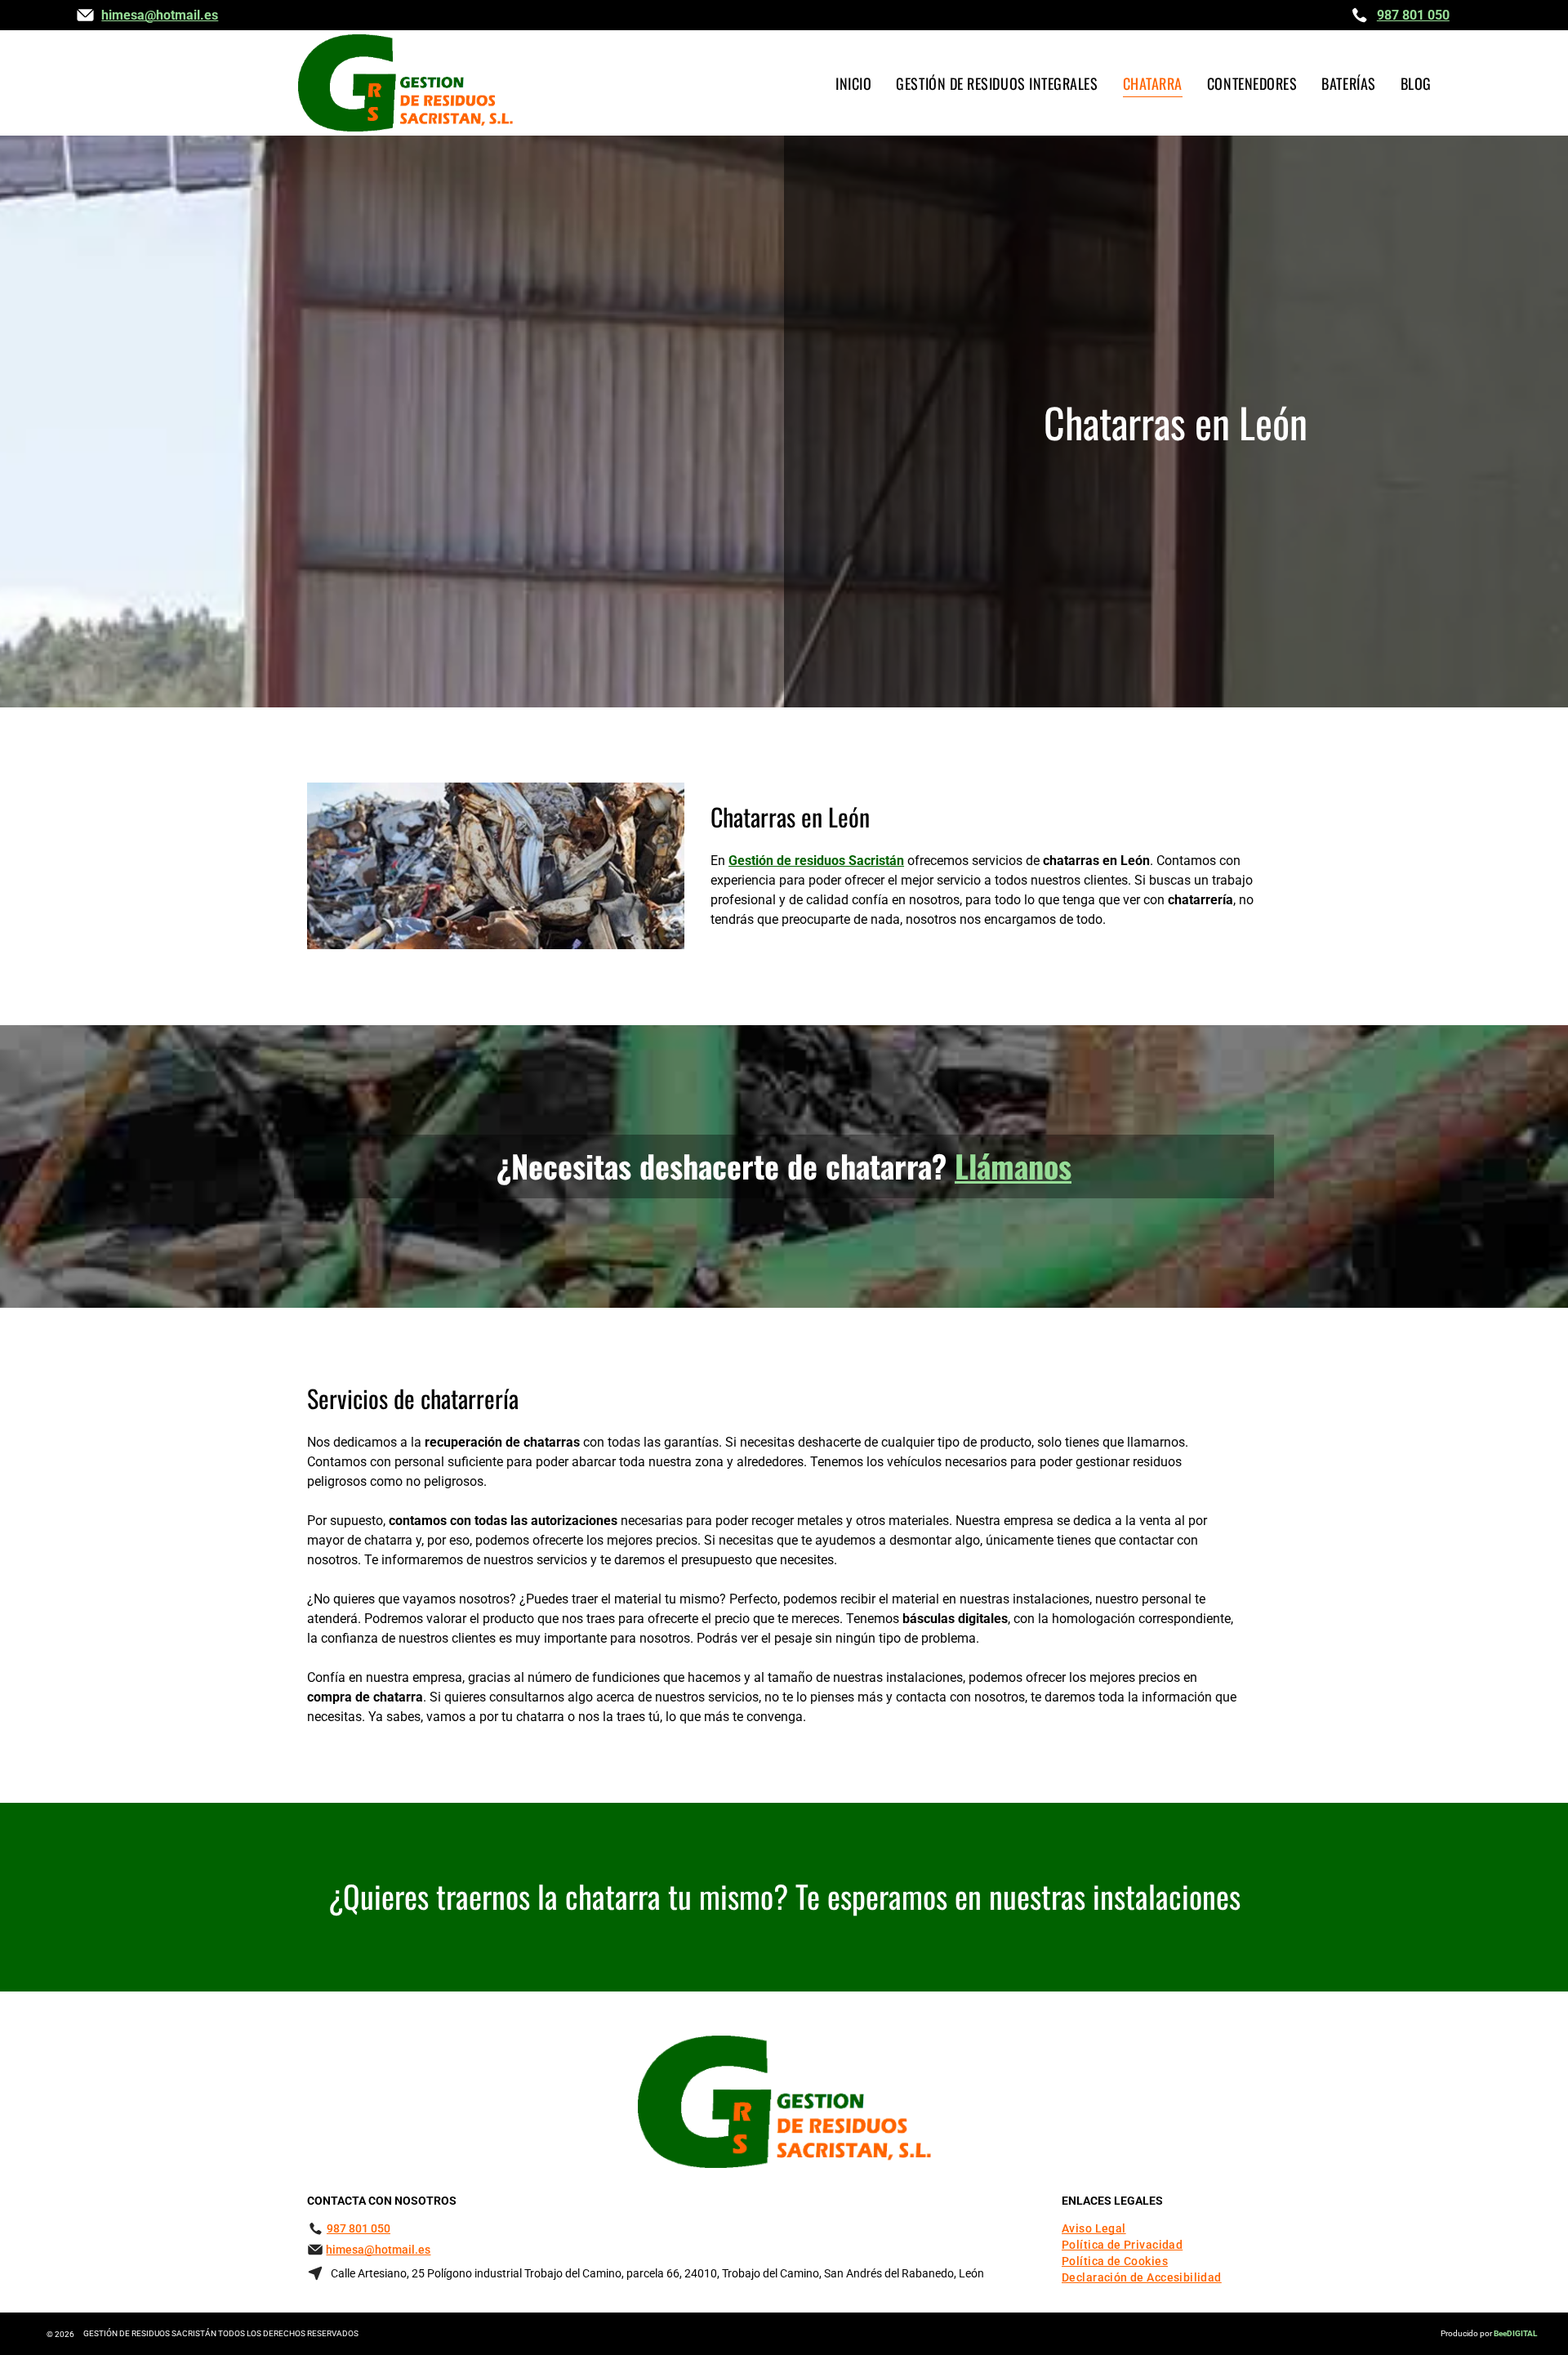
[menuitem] (853, 83)
